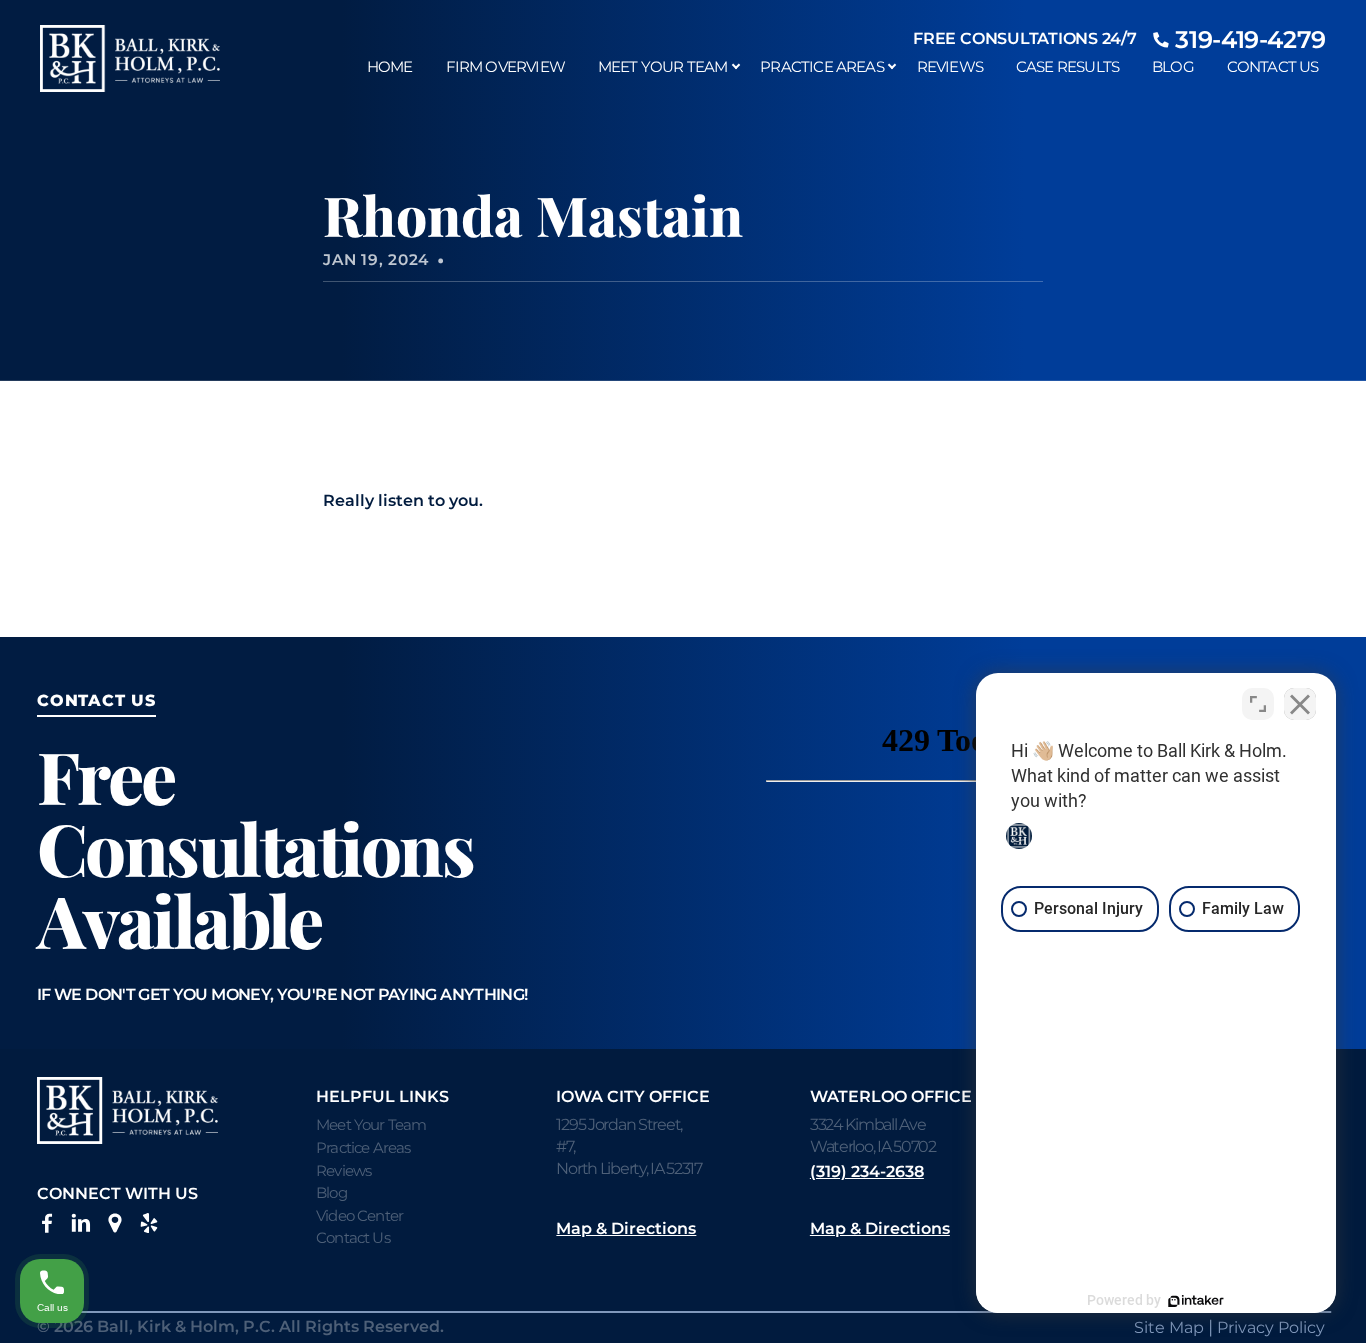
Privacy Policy (1271, 1327)
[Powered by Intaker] (1196, 1301)
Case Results (1067, 66)
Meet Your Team (662, 66)
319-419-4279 (1250, 39)
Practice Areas (821, 66)
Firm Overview (505, 66)
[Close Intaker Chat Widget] (1300, 704)
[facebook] (47, 1227)
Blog (1173, 66)
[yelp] (149, 1227)
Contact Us (1273, 66)
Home (390, 66)
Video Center (359, 1215)
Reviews (950, 66)
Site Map (1169, 1327)
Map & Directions (626, 1228)
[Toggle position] (1258, 704)
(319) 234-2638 (867, 1171)
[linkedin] (81, 1227)
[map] (115, 1227)
